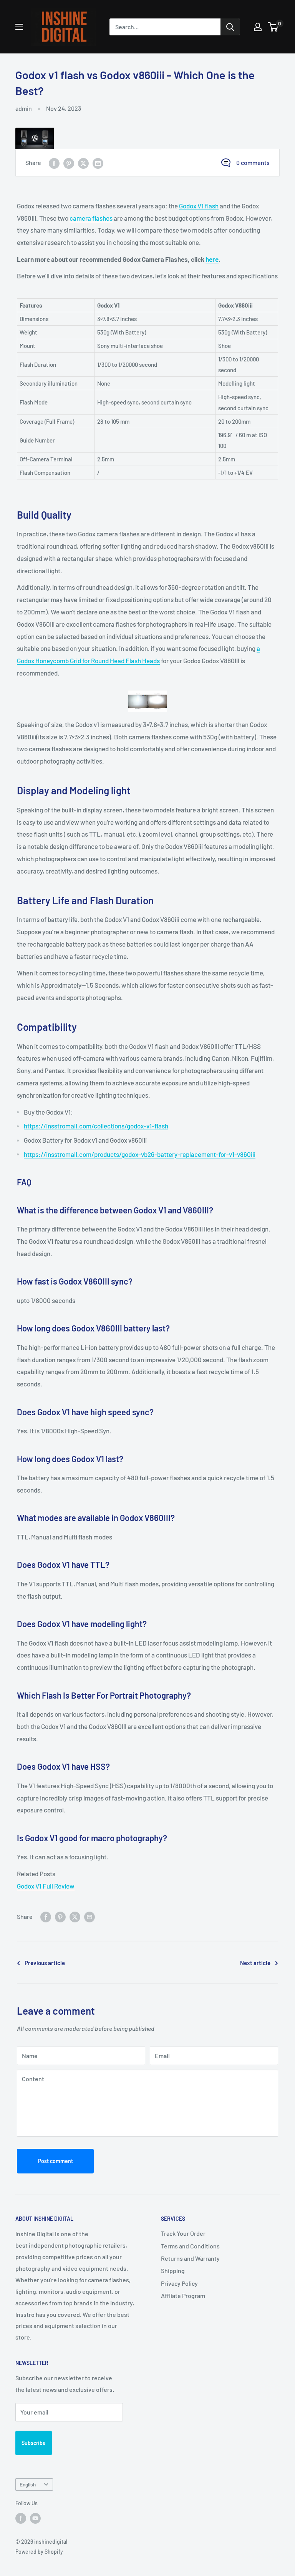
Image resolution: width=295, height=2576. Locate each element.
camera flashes (91, 218)
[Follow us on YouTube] (35, 2518)
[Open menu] (19, 27)
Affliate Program (183, 2296)
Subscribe (34, 2443)
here (212, 259)
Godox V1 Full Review (46, 1886)
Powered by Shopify (39, 2552)
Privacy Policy (179, 2283)
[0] (273, 27)
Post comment (56, 2161)
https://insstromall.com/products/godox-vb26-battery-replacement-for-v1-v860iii (140, 1154)
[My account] (258, 27)
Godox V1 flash (199, 206)
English (28, 2484)
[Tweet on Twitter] (83, 163)
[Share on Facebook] (54, 163)
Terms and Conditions (190, 2246)
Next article (255, 1963)
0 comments (253, 162)
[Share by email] (98, 163)
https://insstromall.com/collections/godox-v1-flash (96, 1126)
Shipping (173, 2271)
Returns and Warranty (190, 2258)
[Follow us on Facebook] (21, 2518)
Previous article (45, 1963)
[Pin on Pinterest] (69, 163)
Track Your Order (183, 2233)
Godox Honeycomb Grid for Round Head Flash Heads (88, 661)
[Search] (230, 27)
